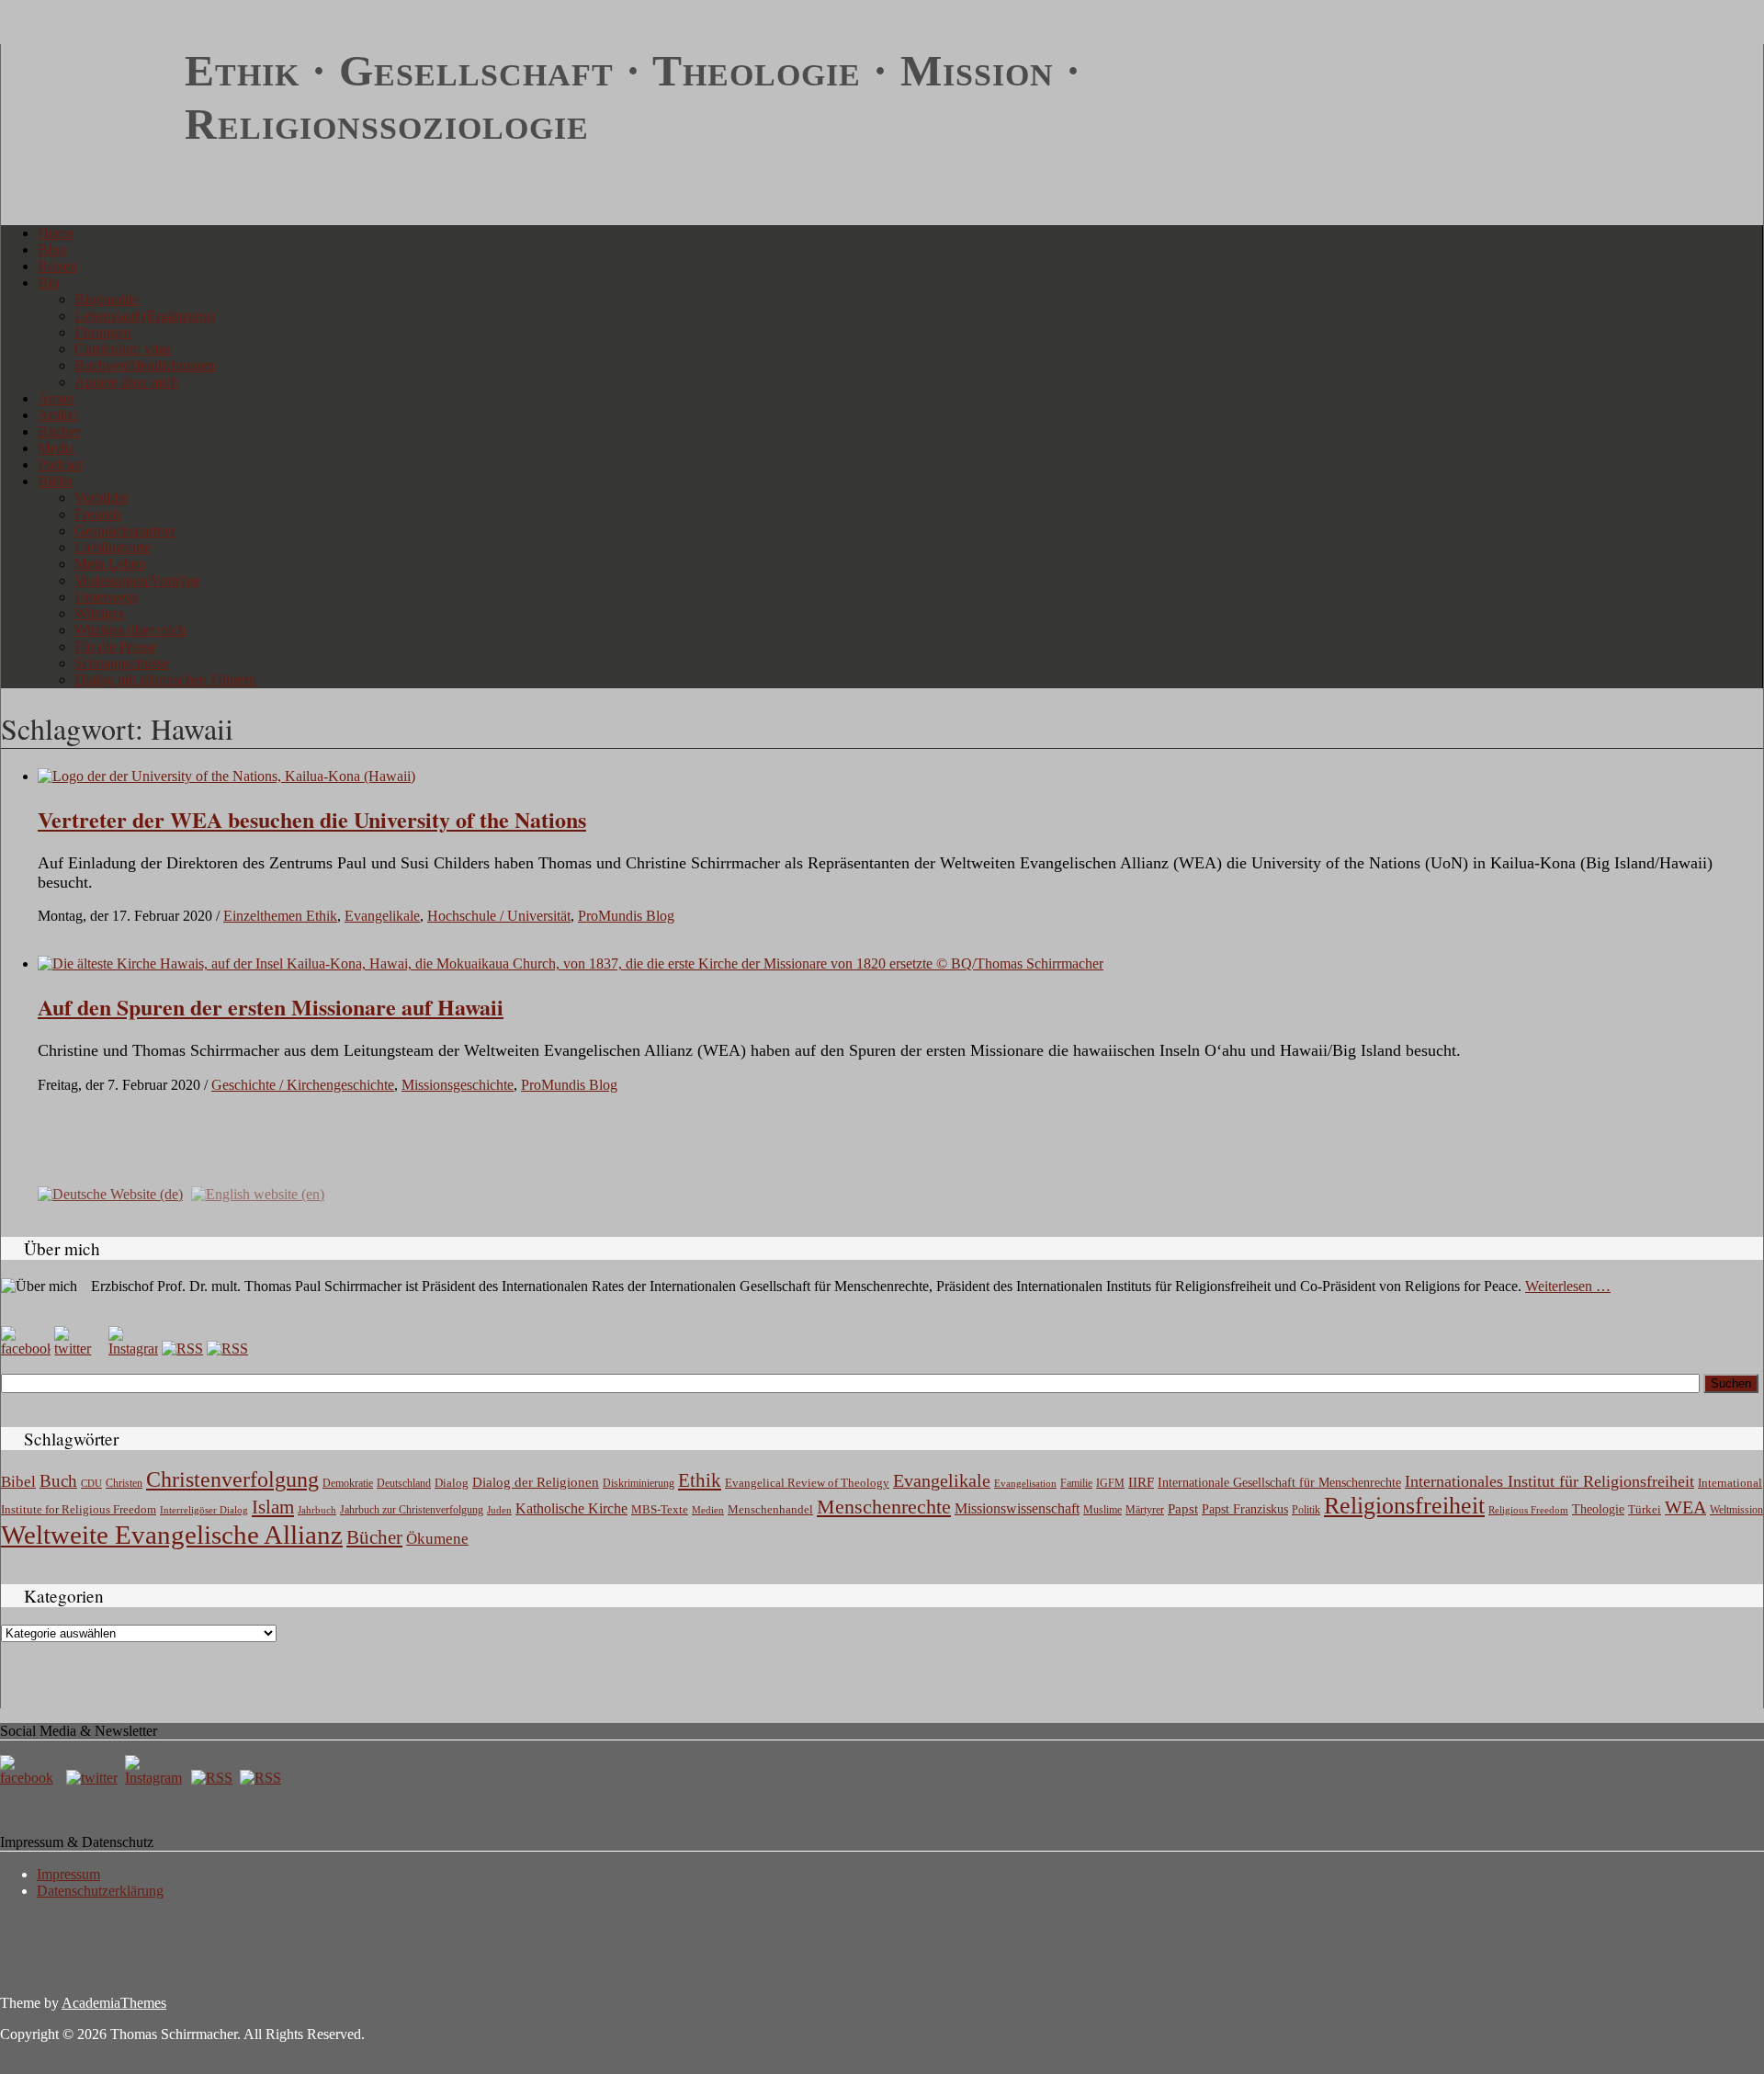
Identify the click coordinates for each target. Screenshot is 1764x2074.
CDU (91, 1483)
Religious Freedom (1528, 1510)
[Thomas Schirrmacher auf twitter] (94, 1778)
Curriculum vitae (123, 349)
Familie (1076, 1484)
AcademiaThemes (114, 2003)
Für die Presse (115, 646)
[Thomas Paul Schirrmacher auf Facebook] (26, 1349)
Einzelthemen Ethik (280, 916)
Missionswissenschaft (1017, 1508)
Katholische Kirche (571, 1509)
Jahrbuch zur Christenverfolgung (412, 1510)
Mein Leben (110, 564)
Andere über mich (127, 382)
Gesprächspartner (125, 531)
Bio (48, 283)
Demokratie (348, 1484)
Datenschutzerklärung (100, 1891)
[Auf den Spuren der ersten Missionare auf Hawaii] (571, 963)
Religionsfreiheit (1404, 1506)
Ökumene (437, 1539)
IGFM (1110, 1483)
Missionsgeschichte (458, 1085)
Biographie (107, 299)
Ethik (700, 1480)
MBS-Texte (660, 1509)
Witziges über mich (130, 630)
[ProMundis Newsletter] (182, 1349)
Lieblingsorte (113, 547)
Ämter (56, 398)
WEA (1685, 1507)
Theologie (1598, 1509)
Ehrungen (103, 332)
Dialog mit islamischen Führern (165, 680)
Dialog (452, 1483)
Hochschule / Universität (499, 916)
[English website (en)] (258, 1193)
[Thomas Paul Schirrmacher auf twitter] (79, 1349)
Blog (52, 249)
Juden (499, 1510)
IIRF (1141, 1482)
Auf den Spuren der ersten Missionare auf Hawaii (271, 1007)
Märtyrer (1145, 1510)
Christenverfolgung (232, 1479)
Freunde (98, 514)
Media (56, 448)
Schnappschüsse (122, 663)
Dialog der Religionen (536, 1482)
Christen (124, 1483)
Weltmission (1736, 1510)
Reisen (57, 266)
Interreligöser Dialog (204, 1510)
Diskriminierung (639, 1483)
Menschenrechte (884, 1507)
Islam (273, 1507)
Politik (1306, 1510)
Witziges (99, 613)
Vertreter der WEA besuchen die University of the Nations (312, 819)
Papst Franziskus (1245, 1509)
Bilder (56, 481)
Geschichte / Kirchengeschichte (303, 1085)
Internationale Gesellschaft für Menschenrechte (1279, 1483)
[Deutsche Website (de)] (110, 1193)
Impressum (68, 1874)
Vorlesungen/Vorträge (137, 580)
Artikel (58, 415)
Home (56, 233)
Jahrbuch (317, 1510)
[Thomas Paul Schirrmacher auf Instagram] (133, 1349)
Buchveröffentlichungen (145, 365)
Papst (1183, 1509)
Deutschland (404, 1483)
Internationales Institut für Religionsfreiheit (1549, 1481)
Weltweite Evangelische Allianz (172, 1535)
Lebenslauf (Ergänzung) (145, 316)
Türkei (1645, 1509)
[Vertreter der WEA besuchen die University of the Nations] (226, 776)
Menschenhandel (770, 1510)
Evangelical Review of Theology (807, 1483)
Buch (58, 1481)
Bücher (59, 431)
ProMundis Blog (626, 916)
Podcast (60, 465)
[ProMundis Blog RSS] (227, 1349)
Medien (708, 1510)
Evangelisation (1025, 1483)
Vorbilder (102, 498)
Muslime (1102, 1510)
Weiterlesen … (1568, 1286)
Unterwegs (106, 597)
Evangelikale (382, 916)
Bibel (18, 1482)
